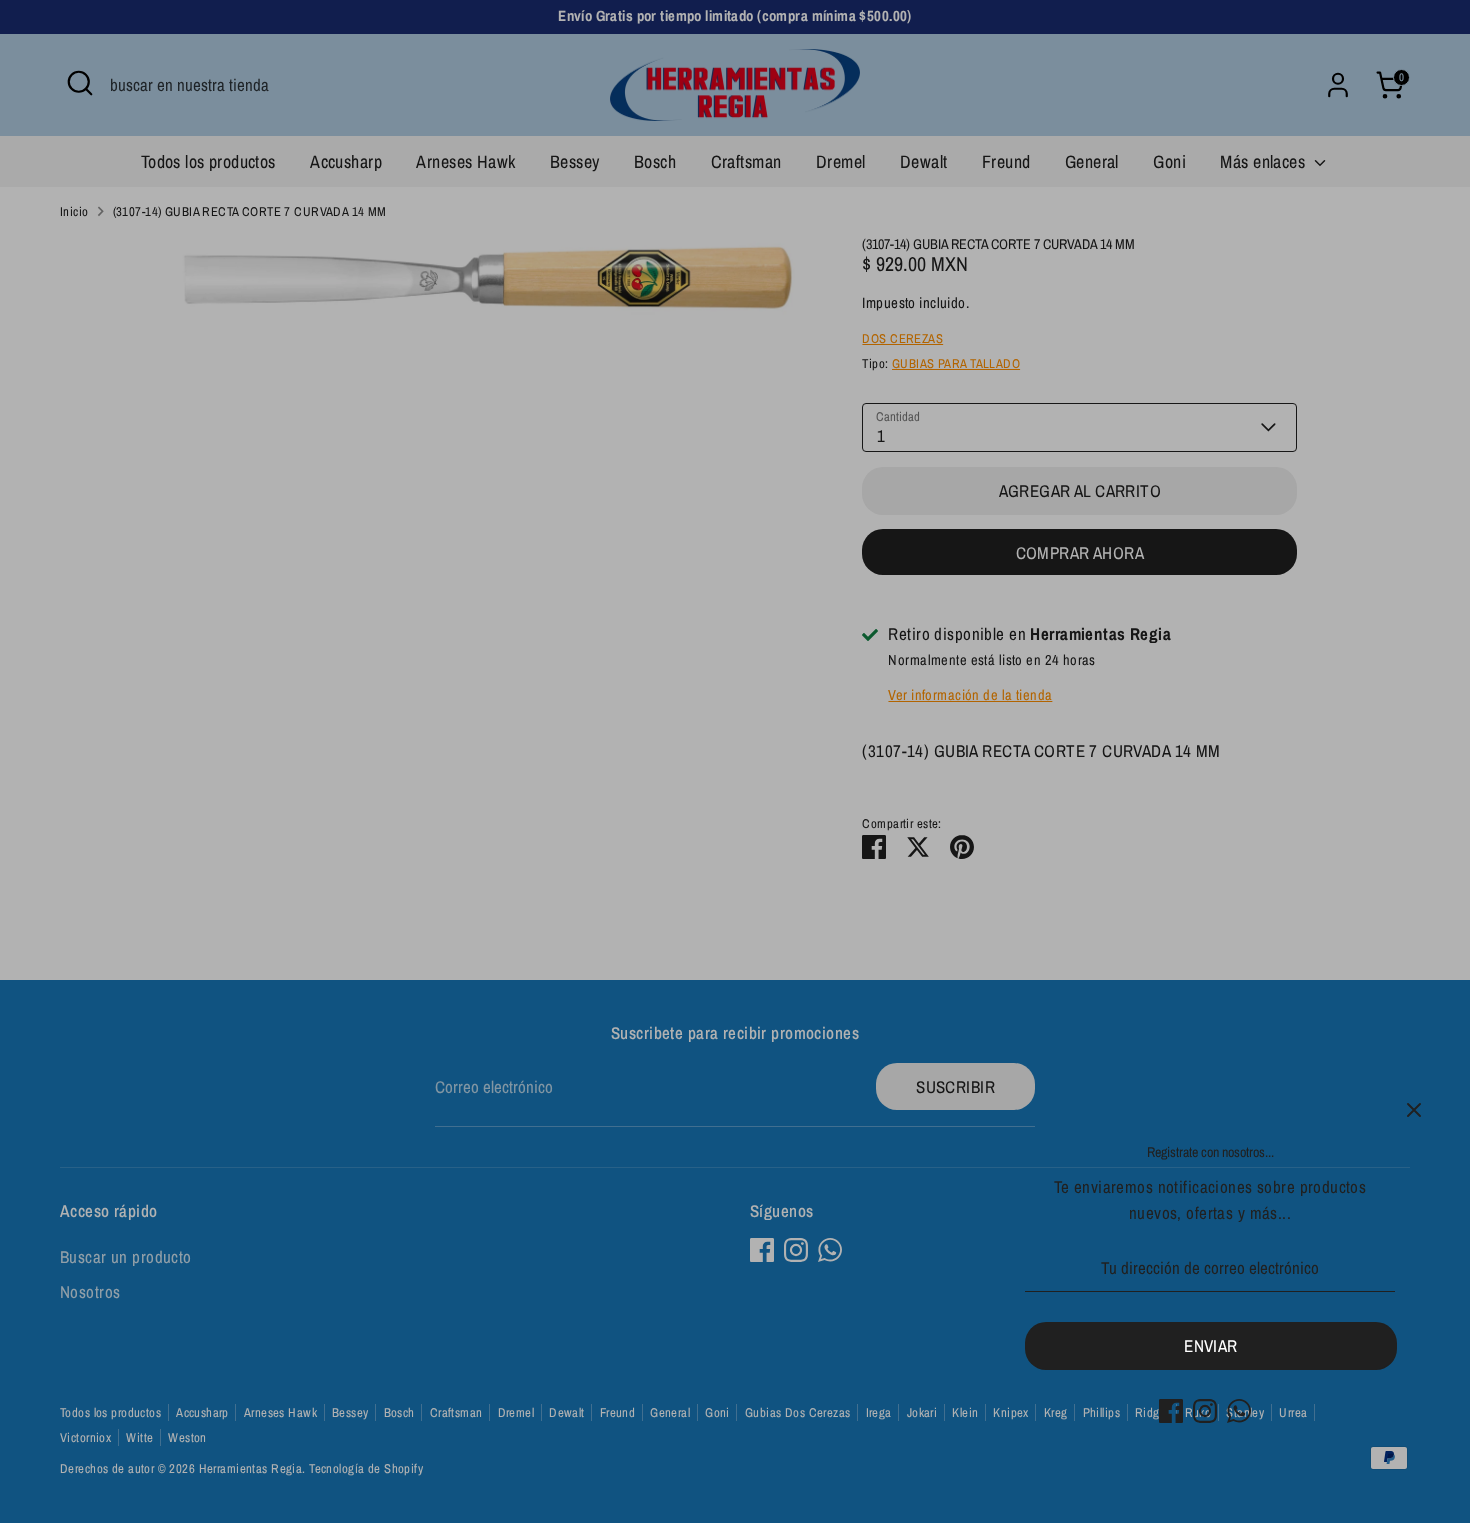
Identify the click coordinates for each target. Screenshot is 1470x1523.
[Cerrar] (1414, 1110)
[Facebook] (1171, 1411)
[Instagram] (1205, 1411)
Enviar (1211, 1345)
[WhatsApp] (1239, 1411)
